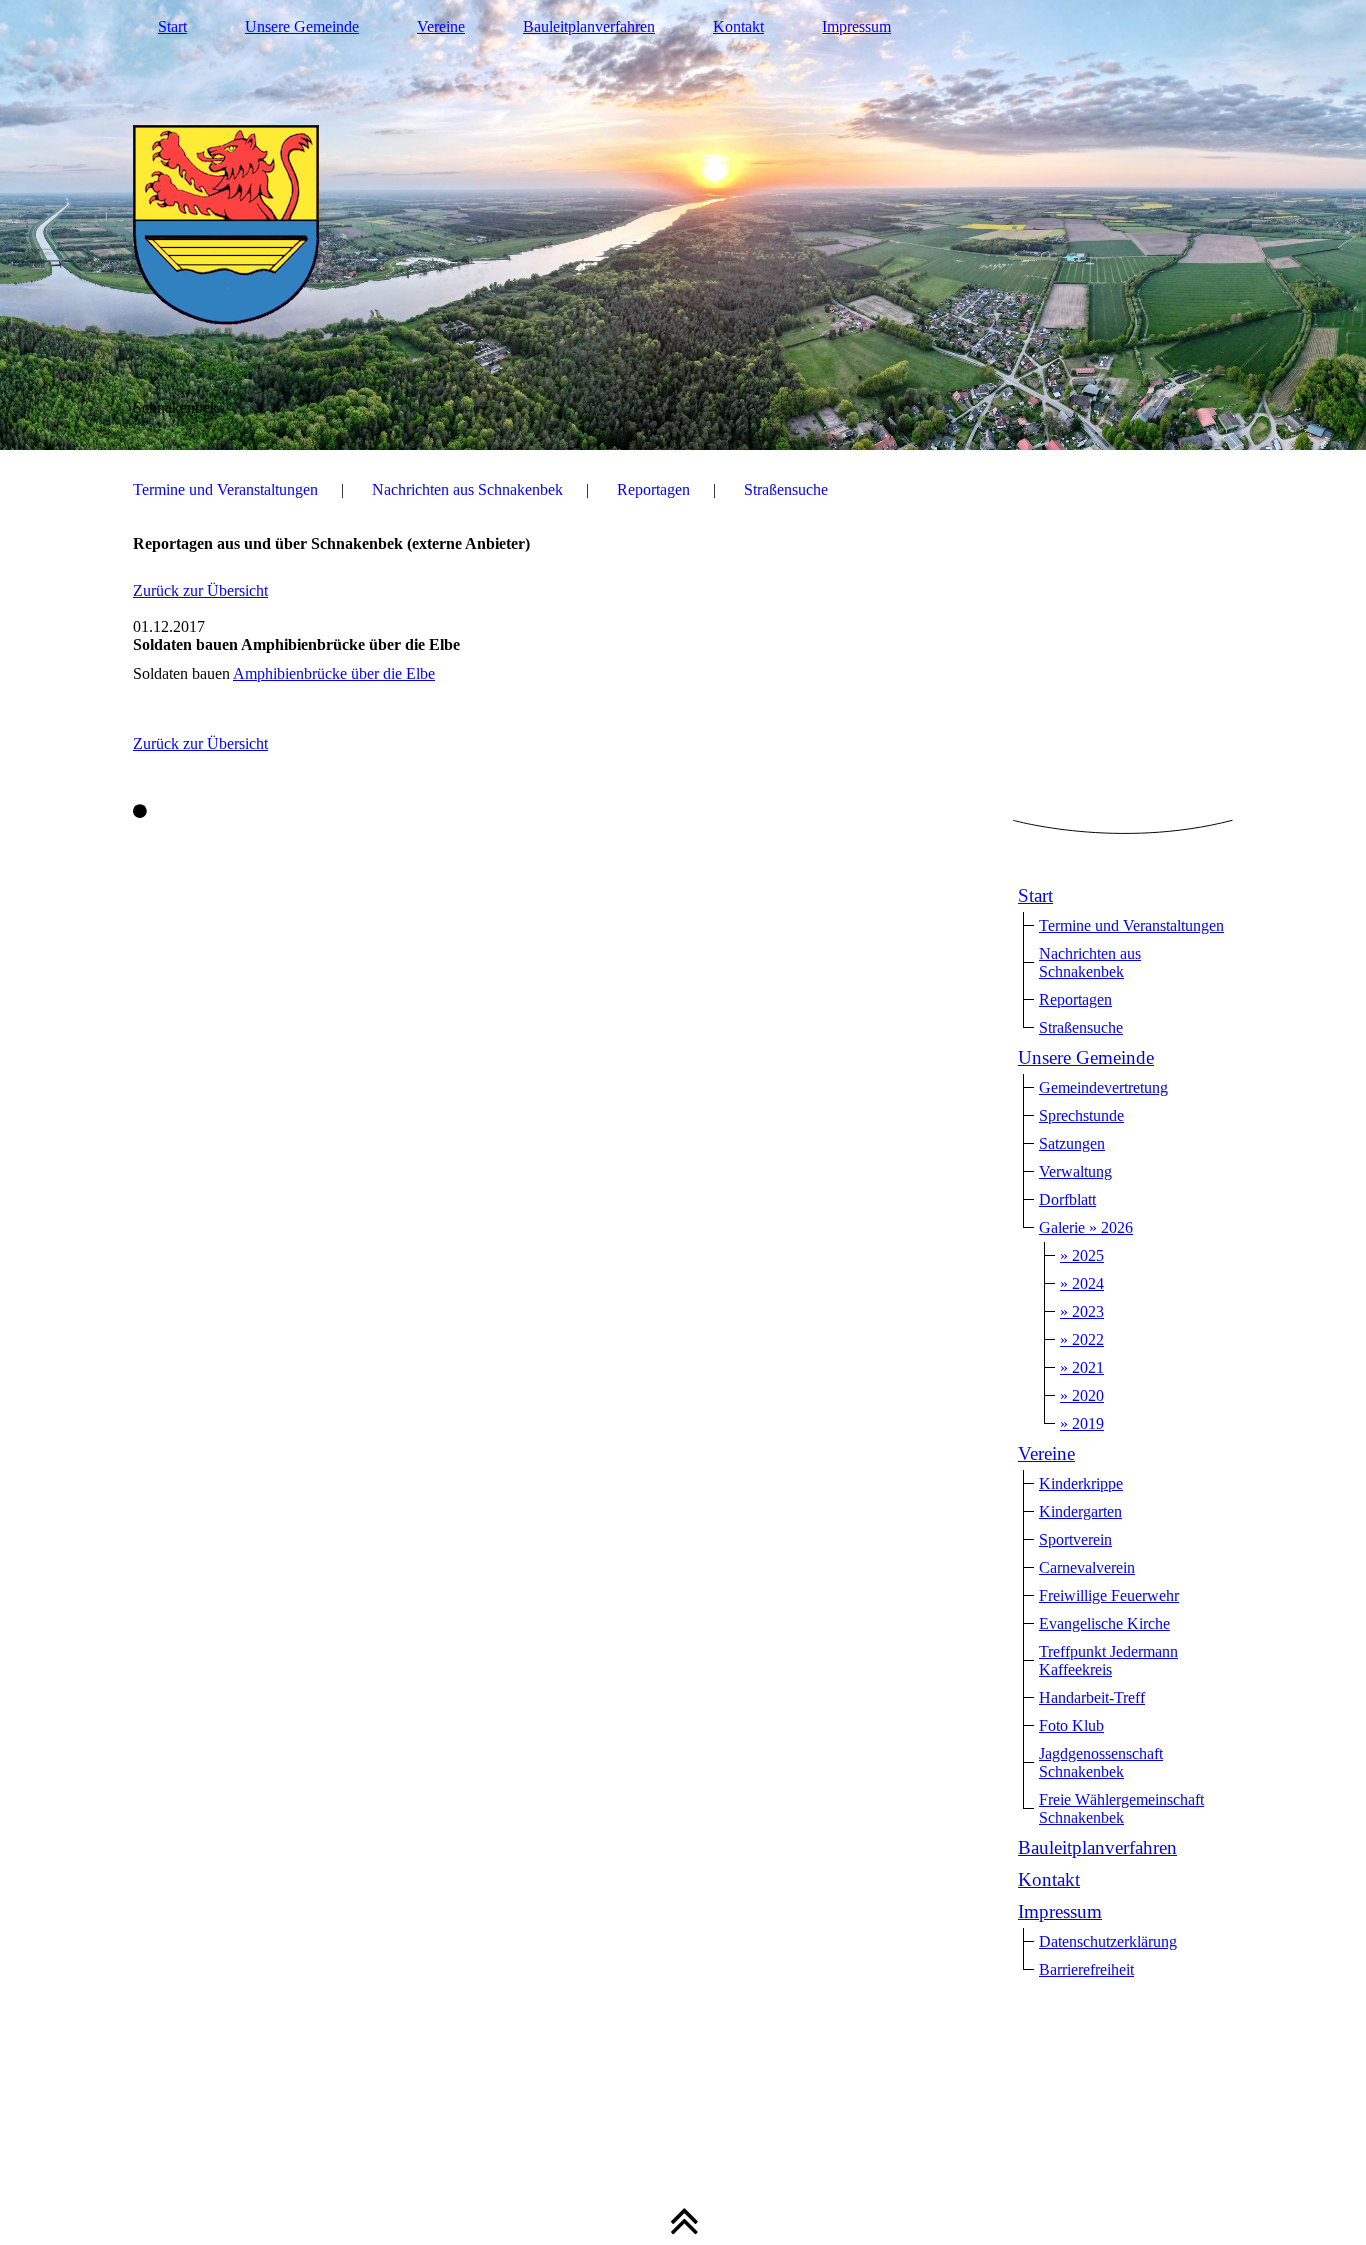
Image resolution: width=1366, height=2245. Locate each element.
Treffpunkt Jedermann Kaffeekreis (1108, 1660)
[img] (683, 225)
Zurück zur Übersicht (200, 590)
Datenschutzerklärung (1108, 1941)
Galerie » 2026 (1086, 1227)
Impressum (856, 26)
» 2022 (1082, 1339)
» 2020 (1082, 1395)
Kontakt (738, 26)
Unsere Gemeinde (302, 26)
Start (172, 26)
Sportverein (1075, 1539)
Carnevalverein (1087, 1567)
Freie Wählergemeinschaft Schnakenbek (1121, 1808)
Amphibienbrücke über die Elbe (334, 673)
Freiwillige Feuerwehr (1109, 1595)
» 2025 (1082, 1255)
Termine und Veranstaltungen (225, 489)
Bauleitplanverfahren (589, 26)
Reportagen (653, 489)
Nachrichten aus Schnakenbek (467, 489)
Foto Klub (1071, 1725)
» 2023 (1082, 1311)
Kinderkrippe (1081, 1483)
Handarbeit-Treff (1092, 1697)
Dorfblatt (1067, 1199)
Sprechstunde (1081, 1115)
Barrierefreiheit (1086, 1969)
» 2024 (1082, 1283)
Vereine (441, 26)
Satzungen (1072, 1143)
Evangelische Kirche (1104, 1623)
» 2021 (1082, 1367)
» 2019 (1082, 1423)
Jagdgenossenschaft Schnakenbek (1101, 1762)
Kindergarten (1080, 1511)
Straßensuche (786, 489)
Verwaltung (1075, 1171)
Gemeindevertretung (1103, 1087)
